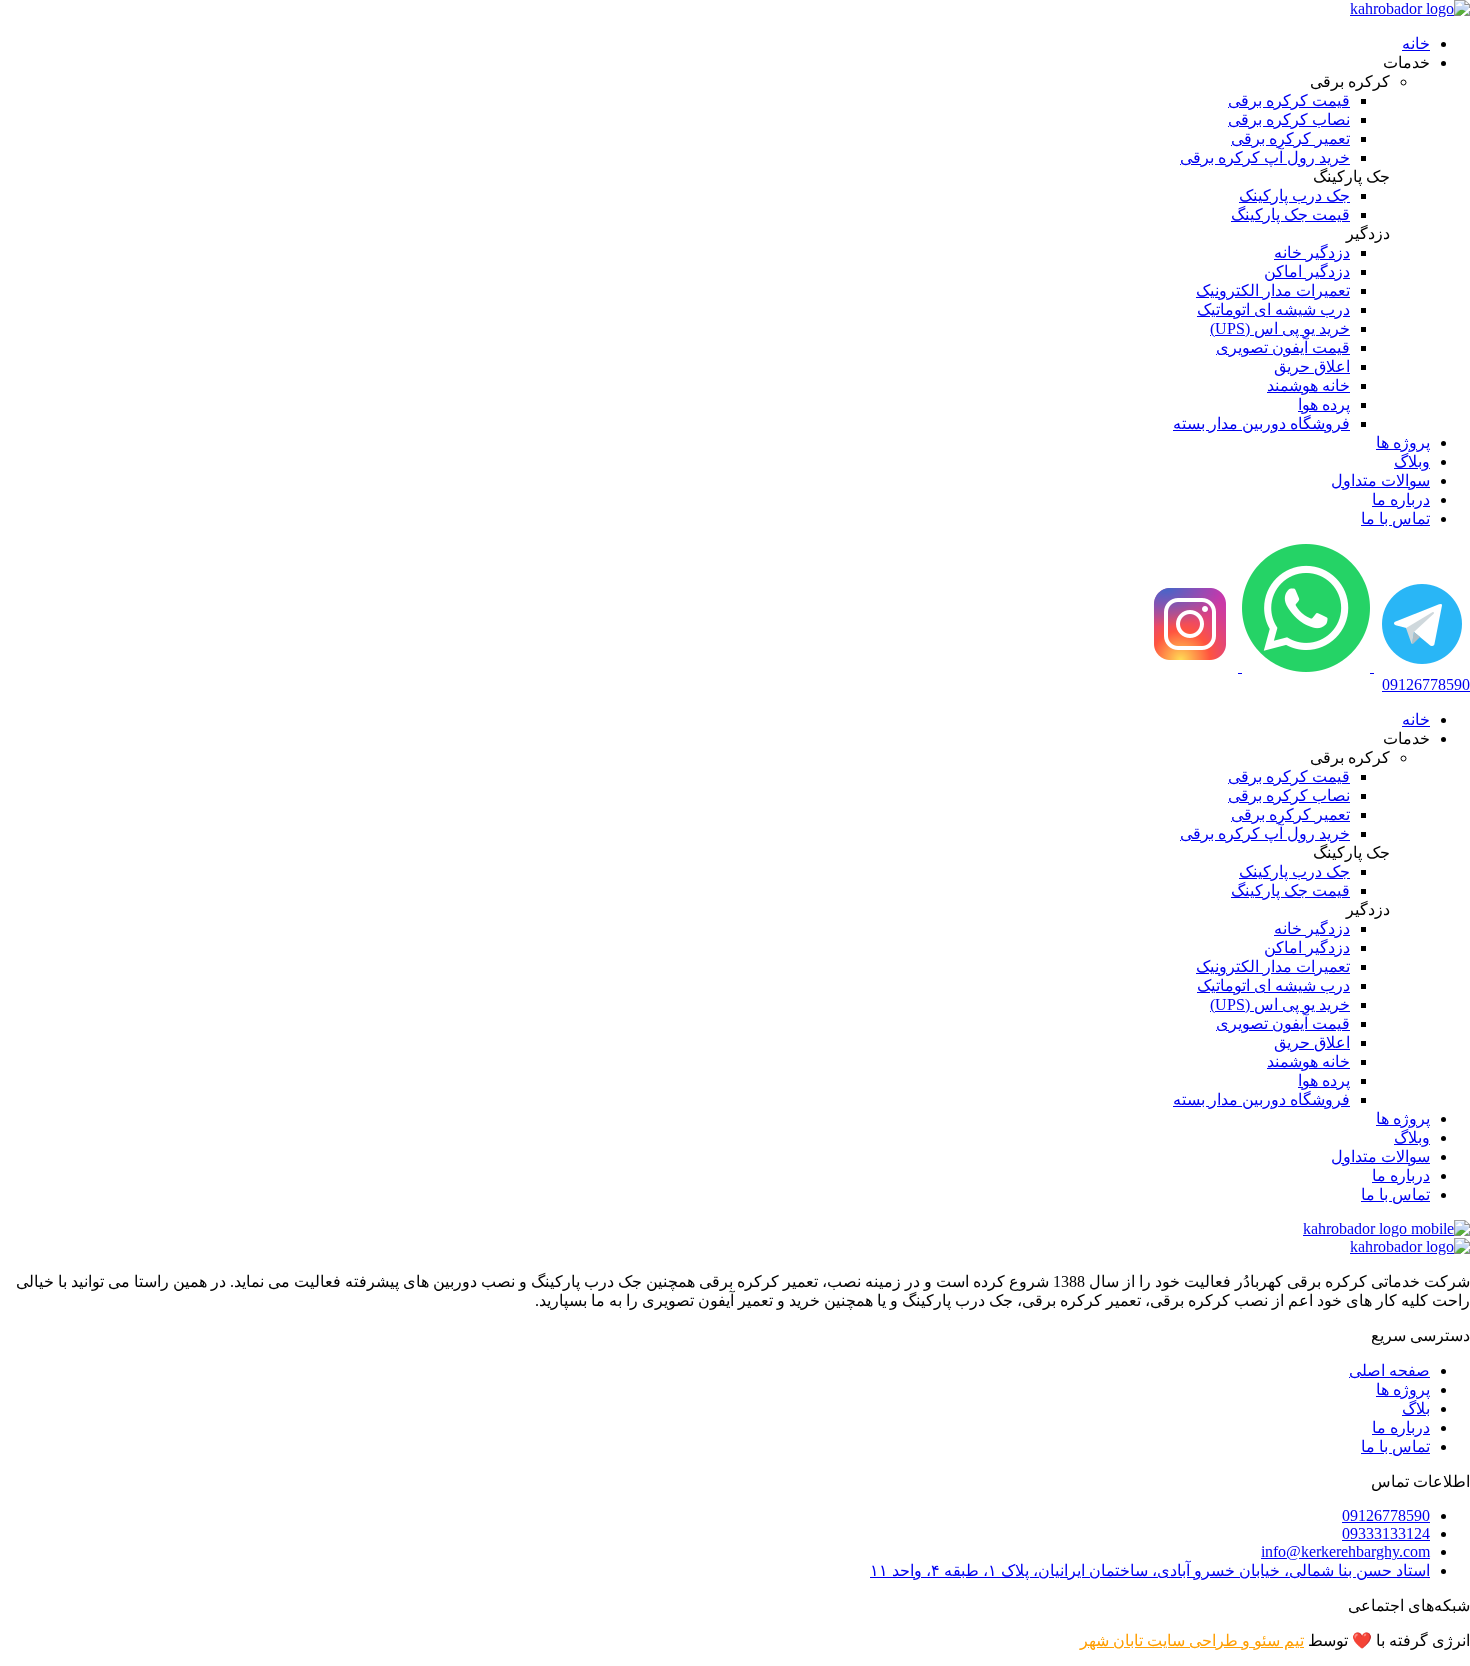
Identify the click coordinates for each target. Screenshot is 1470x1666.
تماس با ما (1395, 518)
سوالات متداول (1380, 480)
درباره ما (1401, 499)
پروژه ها (1403, 442)
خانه (1416, 43)
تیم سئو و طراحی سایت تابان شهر (1192, 1640)
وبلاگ (1412, 461)
